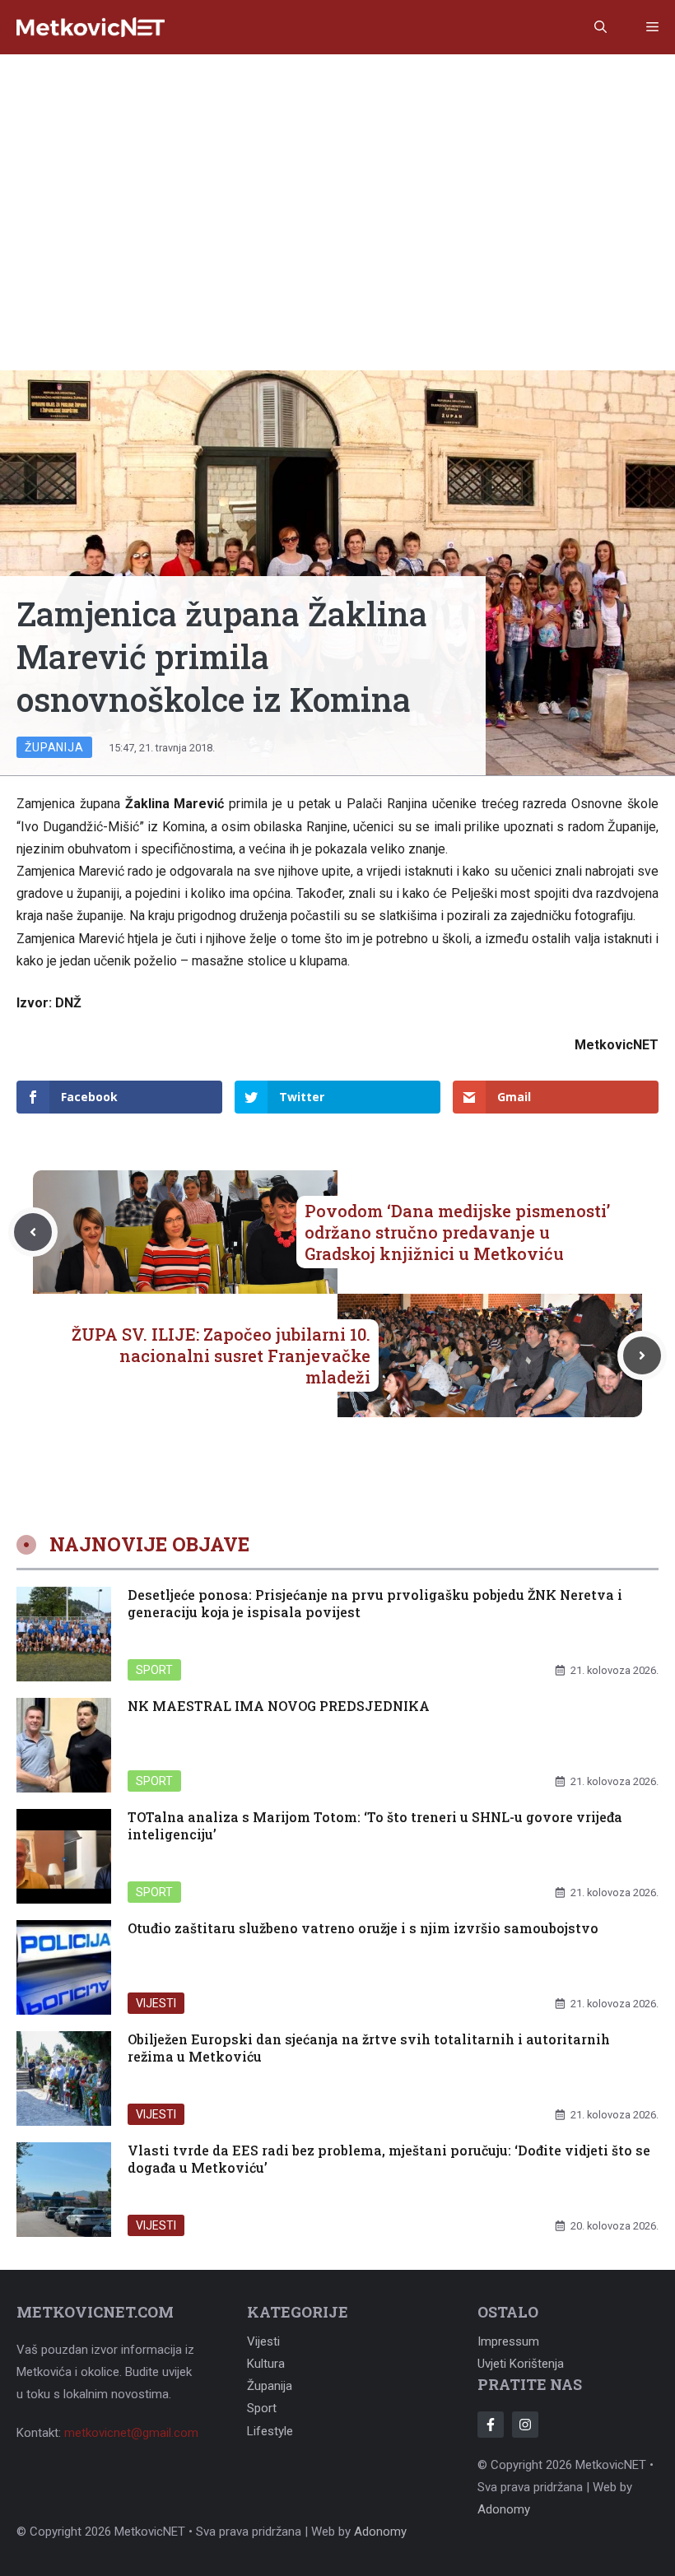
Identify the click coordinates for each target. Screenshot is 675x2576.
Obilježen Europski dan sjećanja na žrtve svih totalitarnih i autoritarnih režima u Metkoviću (369, 2048)
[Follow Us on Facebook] (491, 2425)
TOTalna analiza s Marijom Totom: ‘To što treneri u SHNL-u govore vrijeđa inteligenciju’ (375, 1825)
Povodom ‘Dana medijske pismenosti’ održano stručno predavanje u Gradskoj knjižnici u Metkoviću (457, 1232)
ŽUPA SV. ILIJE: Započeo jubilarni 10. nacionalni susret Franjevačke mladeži (221, 1355)
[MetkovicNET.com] (91, 28)
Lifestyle (270, 2431)
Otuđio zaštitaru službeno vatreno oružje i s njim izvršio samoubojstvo (363, 1928)
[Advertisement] (337, 178)
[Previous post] (33, 1232)
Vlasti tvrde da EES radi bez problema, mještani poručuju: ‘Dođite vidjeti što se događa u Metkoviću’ (389, 2159)
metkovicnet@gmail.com (131, 2433)
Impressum (508, 2341)
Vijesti (156, 2003)
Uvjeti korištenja (521, 2364)
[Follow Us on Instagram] (525, 2425)
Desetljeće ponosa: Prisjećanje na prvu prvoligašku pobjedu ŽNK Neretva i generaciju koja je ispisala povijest (375, 1603)
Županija (54, 747)
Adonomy (504, 2509)
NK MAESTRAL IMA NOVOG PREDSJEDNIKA (279, 1706)
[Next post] (642, 1355)
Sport (154, 1670)
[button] (601, 27)
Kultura (266, 2364)
